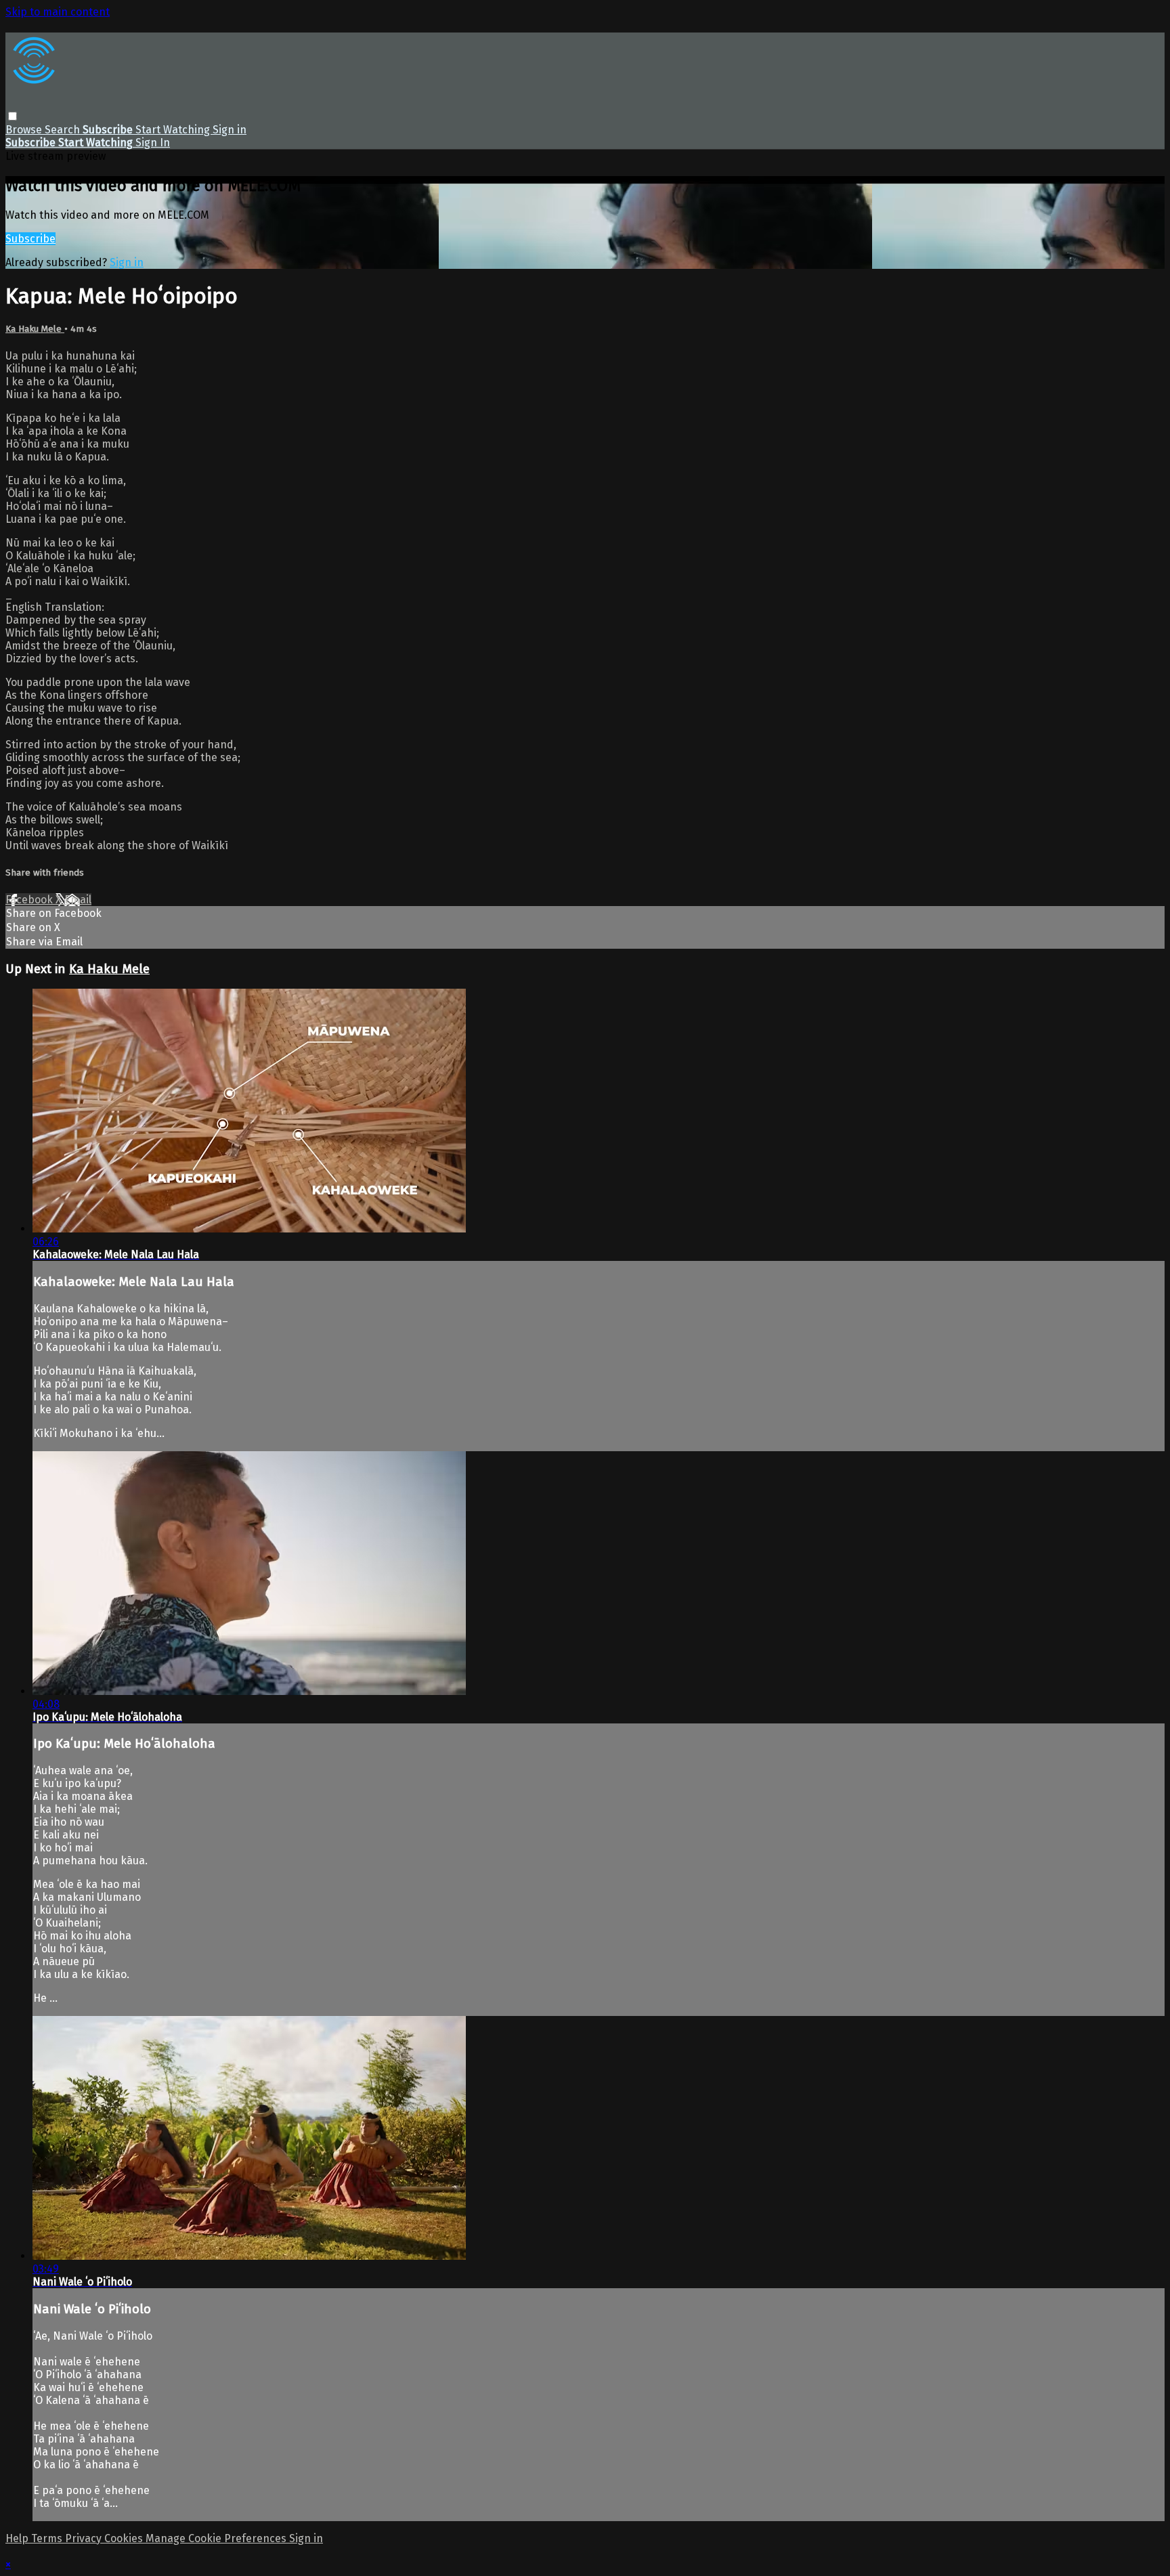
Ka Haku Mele (35, 329)
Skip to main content (58, 12)
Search (64, 130)
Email (78, 900)
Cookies (125, 2538)
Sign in (230, 130)
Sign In (153, 143)
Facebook (30, 900)
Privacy (85, 2538)
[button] (13, 116)
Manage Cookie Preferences (217, 2538)
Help (18, 2538)
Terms (48, 2538)
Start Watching (174, 130)
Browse (25, 130)
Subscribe (30, 239)
